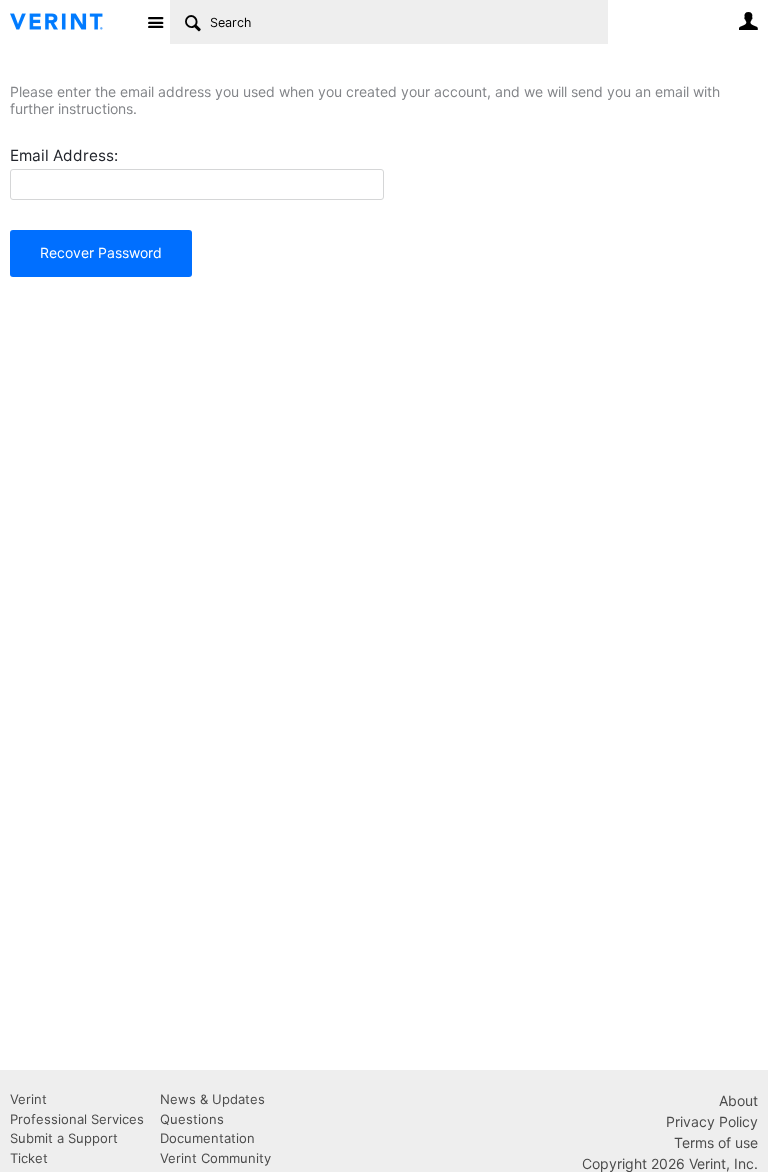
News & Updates (212, 1099)
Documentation (207, 1138)
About (738, 1100)
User (748, 21)
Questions (192, 1119)
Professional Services (77, 1119)
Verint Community (215, 1158)
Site (155, 22)
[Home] (72, 22)
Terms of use (716, 1142)
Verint (28, 1099)
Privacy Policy (712, 1121)
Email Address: (64, 155)
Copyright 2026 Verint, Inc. (670, 1163)
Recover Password (101, 252)
